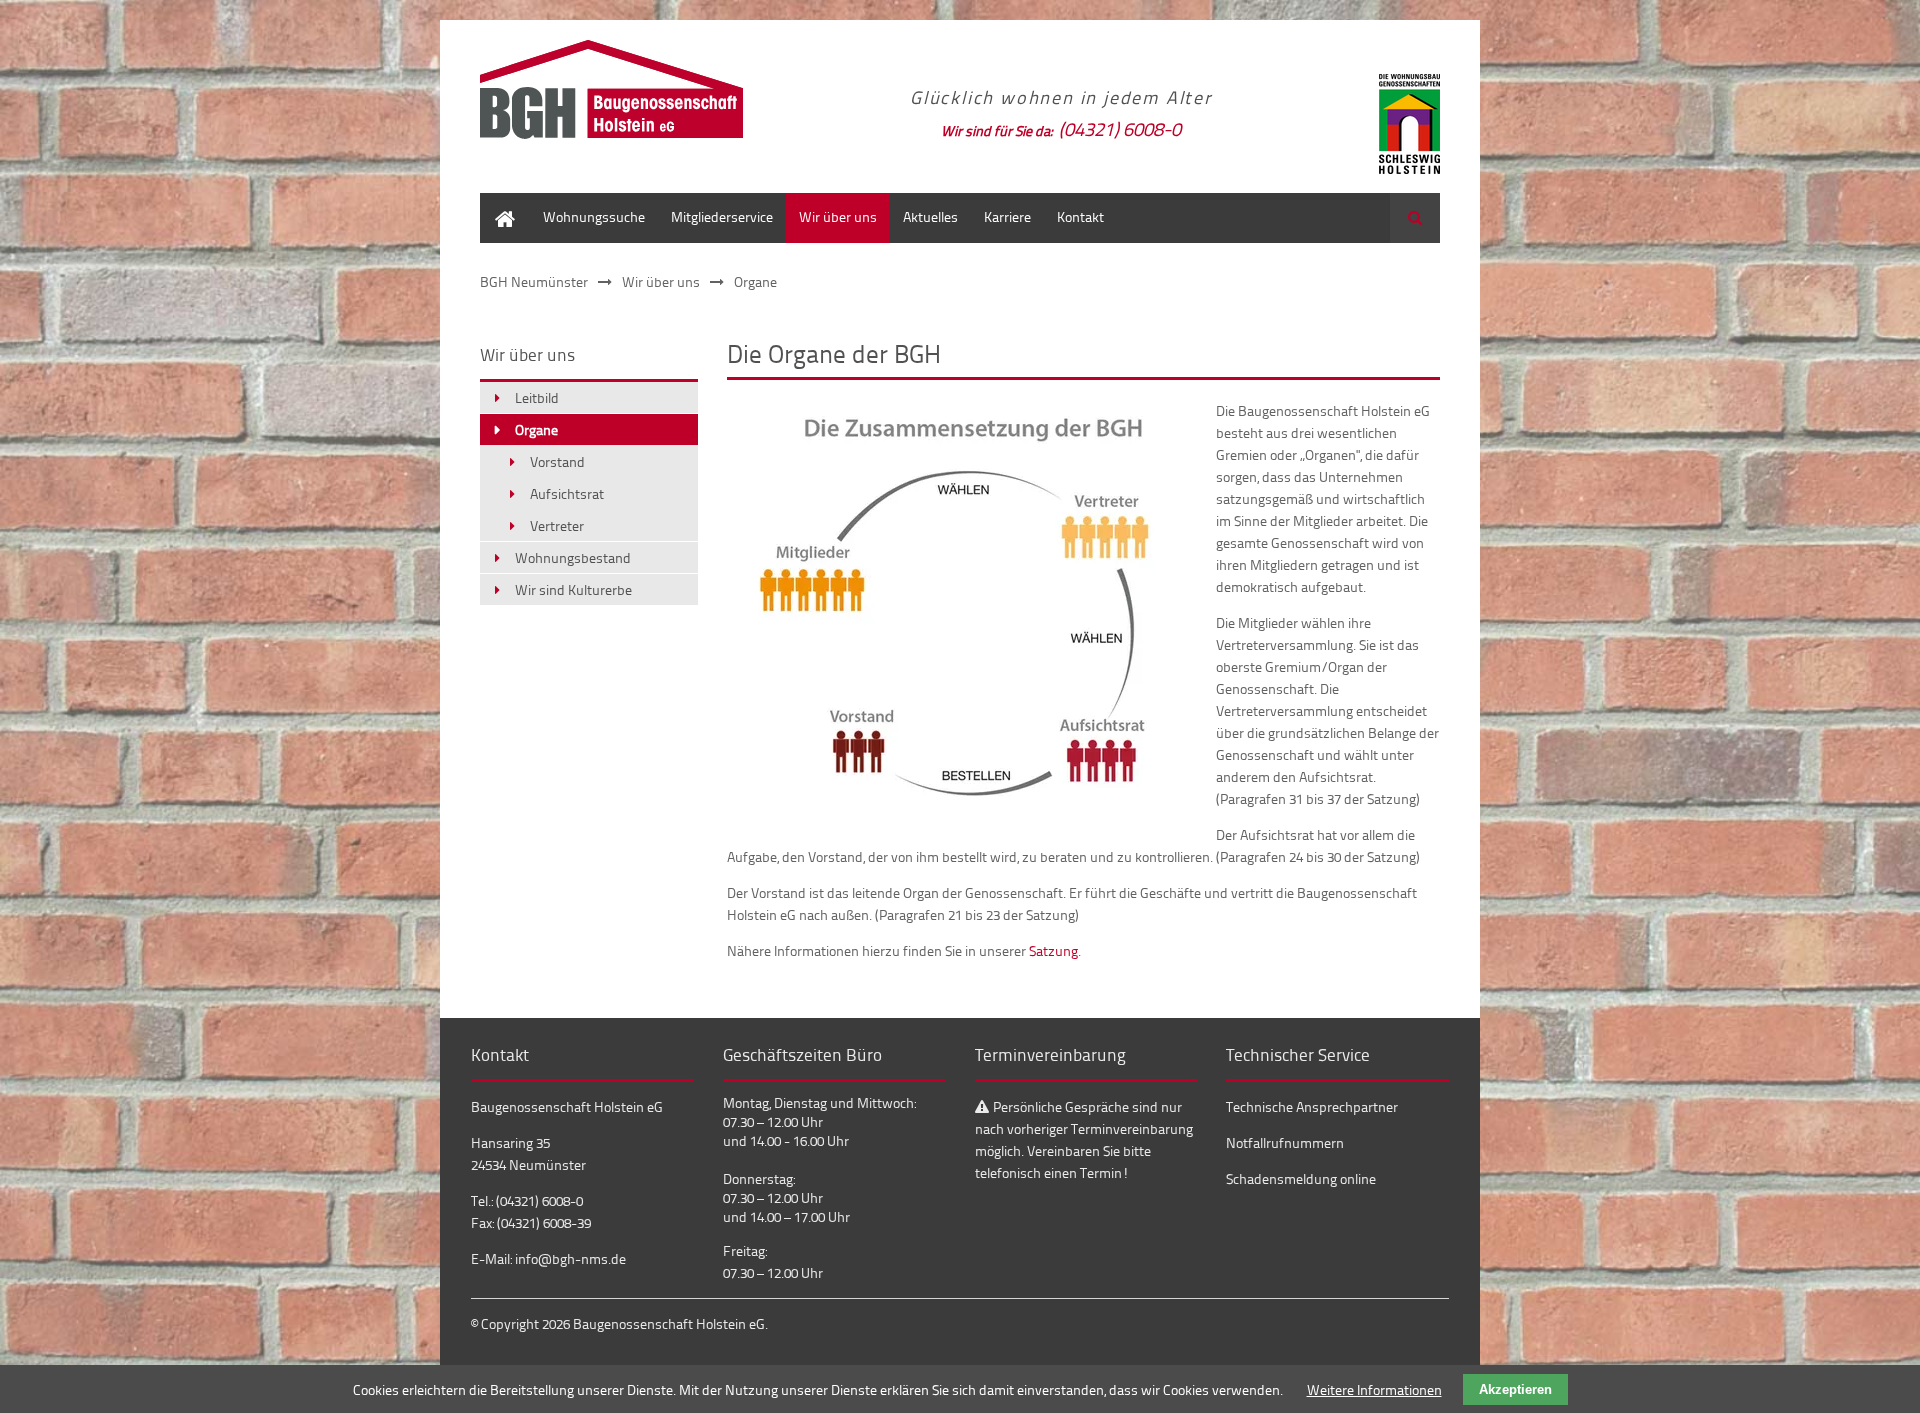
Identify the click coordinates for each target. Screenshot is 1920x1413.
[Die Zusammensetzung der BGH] (961, 804)
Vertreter (557, 525)
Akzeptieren (1515, 1389)
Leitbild (537, 397)
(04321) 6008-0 (1120, 128)
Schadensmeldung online (1301, 1178)
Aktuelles (930, 216)
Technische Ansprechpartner (1312, 1106)
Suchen (1415, 218)
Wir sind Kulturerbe (573, 589)
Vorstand (557, 461)
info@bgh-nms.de (570, 1258)
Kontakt (1080, 216)
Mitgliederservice (722, 216)
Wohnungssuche (594, 216)
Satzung (1053, 950)
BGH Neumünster (534, 281)
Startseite (505, 202)
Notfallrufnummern (1285, 1142)
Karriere (1007, 216)
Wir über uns (838, 216)
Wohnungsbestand (573, 557)
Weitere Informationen (1374, 1389)
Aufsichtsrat (567, 493)
